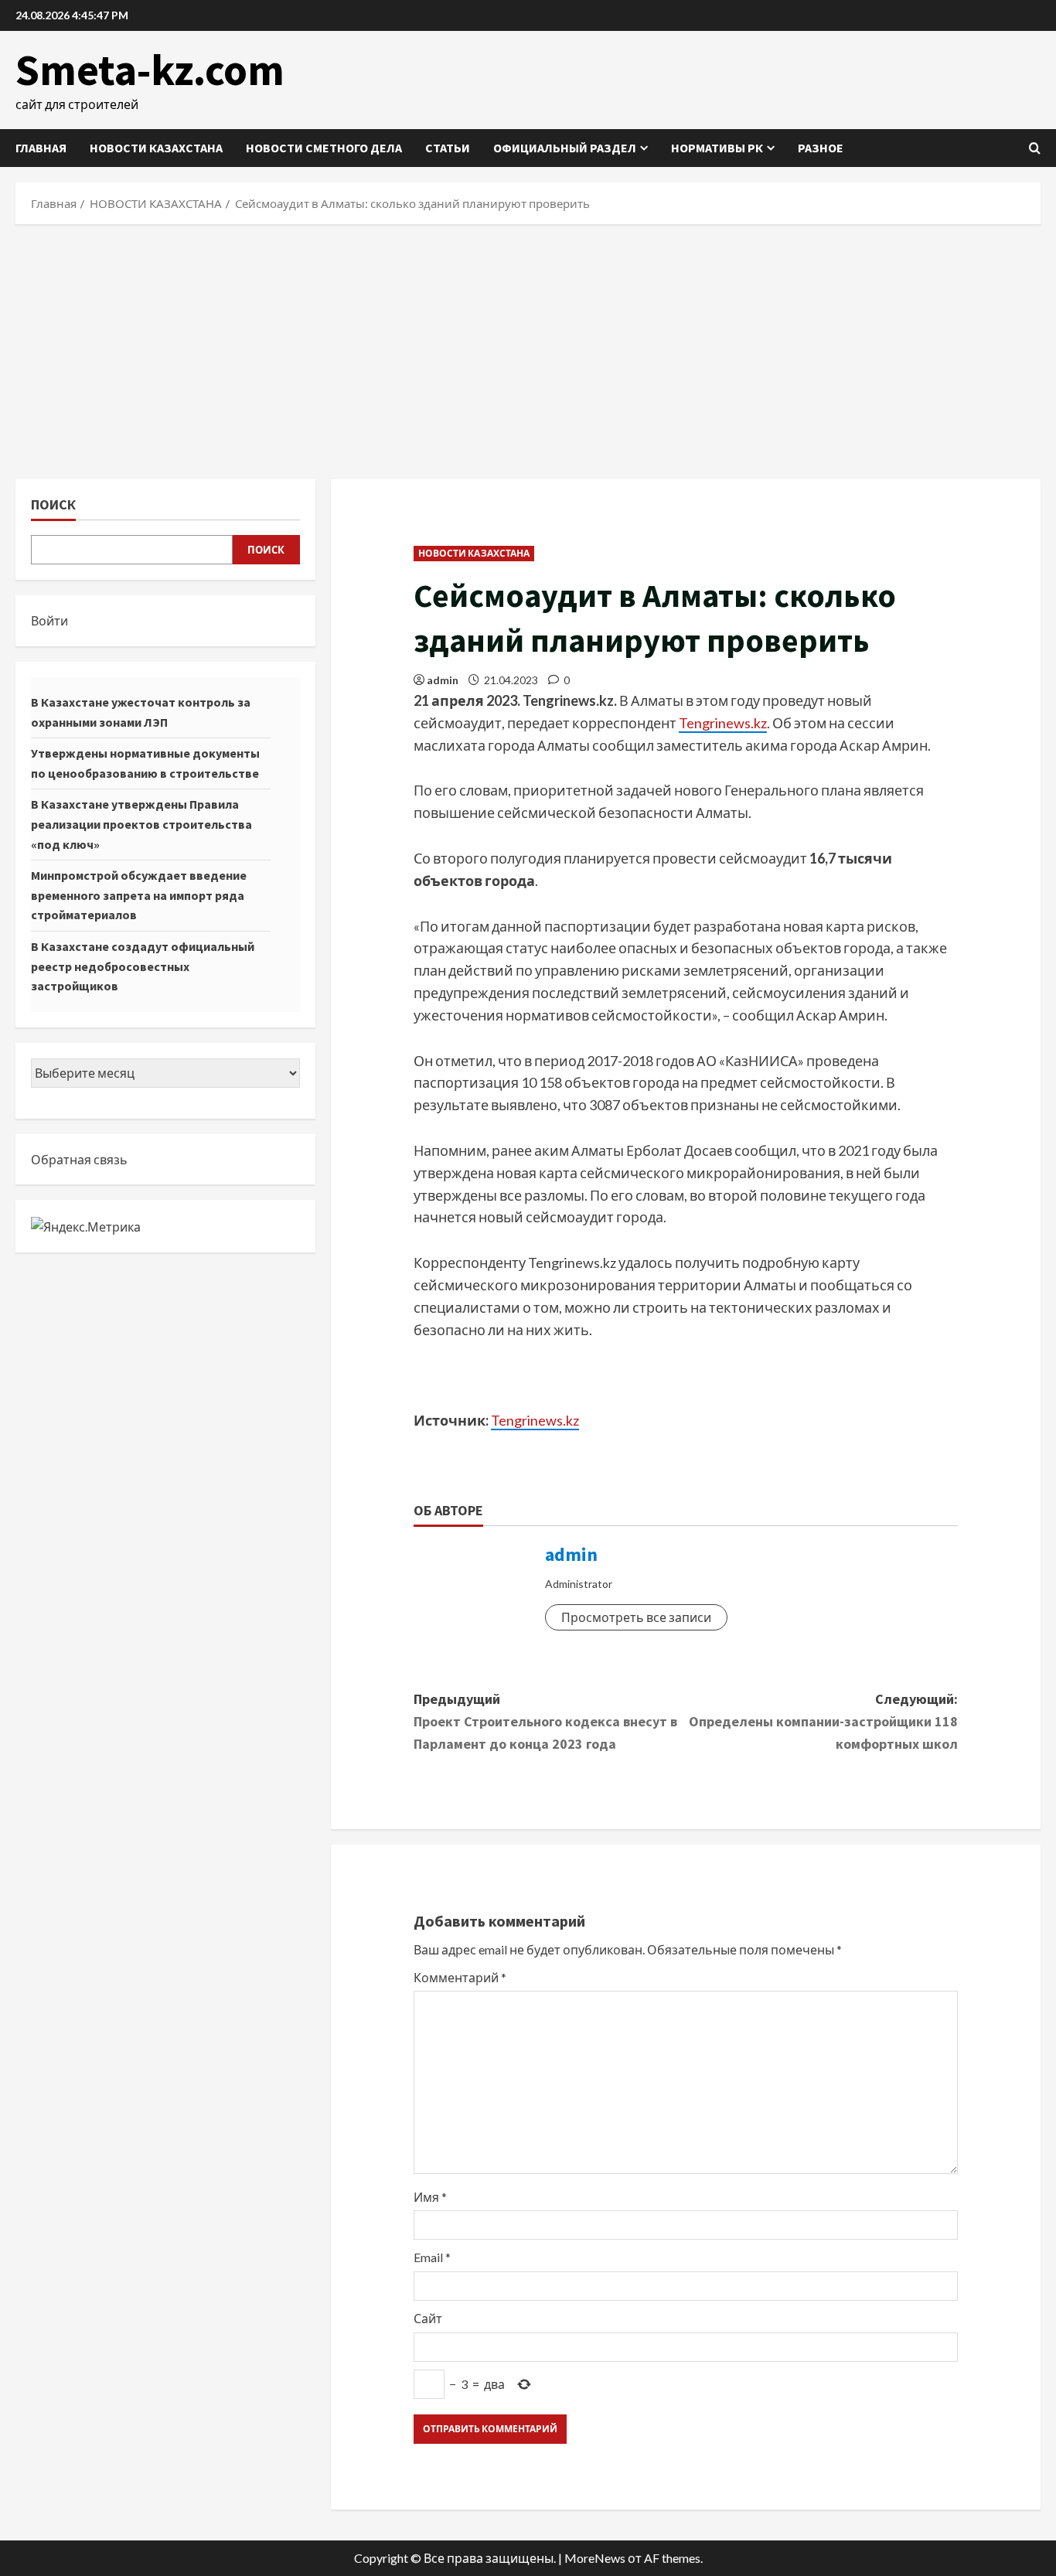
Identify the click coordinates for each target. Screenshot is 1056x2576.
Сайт (428, 2318)
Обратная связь (79, 1159)
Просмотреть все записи (636, 1617)
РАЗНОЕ (821, 148)
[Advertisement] (528, 348)
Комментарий (460, 1977)
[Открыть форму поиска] (1035, 148)
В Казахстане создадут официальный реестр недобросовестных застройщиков (143, 966)
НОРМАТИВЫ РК (717, 148)
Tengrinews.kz (723, 723)
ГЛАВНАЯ (41, 148)
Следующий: (823, 1721)
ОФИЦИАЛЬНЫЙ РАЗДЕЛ (565, 148)
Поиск (53, 504)
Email (432, 2257)
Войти (49, 620)
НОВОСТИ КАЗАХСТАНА (156, 148)
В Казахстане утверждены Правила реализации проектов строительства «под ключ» (141, 824)
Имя (430, 2197)
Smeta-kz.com (150, 70)
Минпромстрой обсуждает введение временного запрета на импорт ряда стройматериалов (139, 895)
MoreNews (595, 2558)
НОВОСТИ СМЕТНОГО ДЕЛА (324, 148)
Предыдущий (545, 1721)
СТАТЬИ (448, 148)
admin (443, 680)
